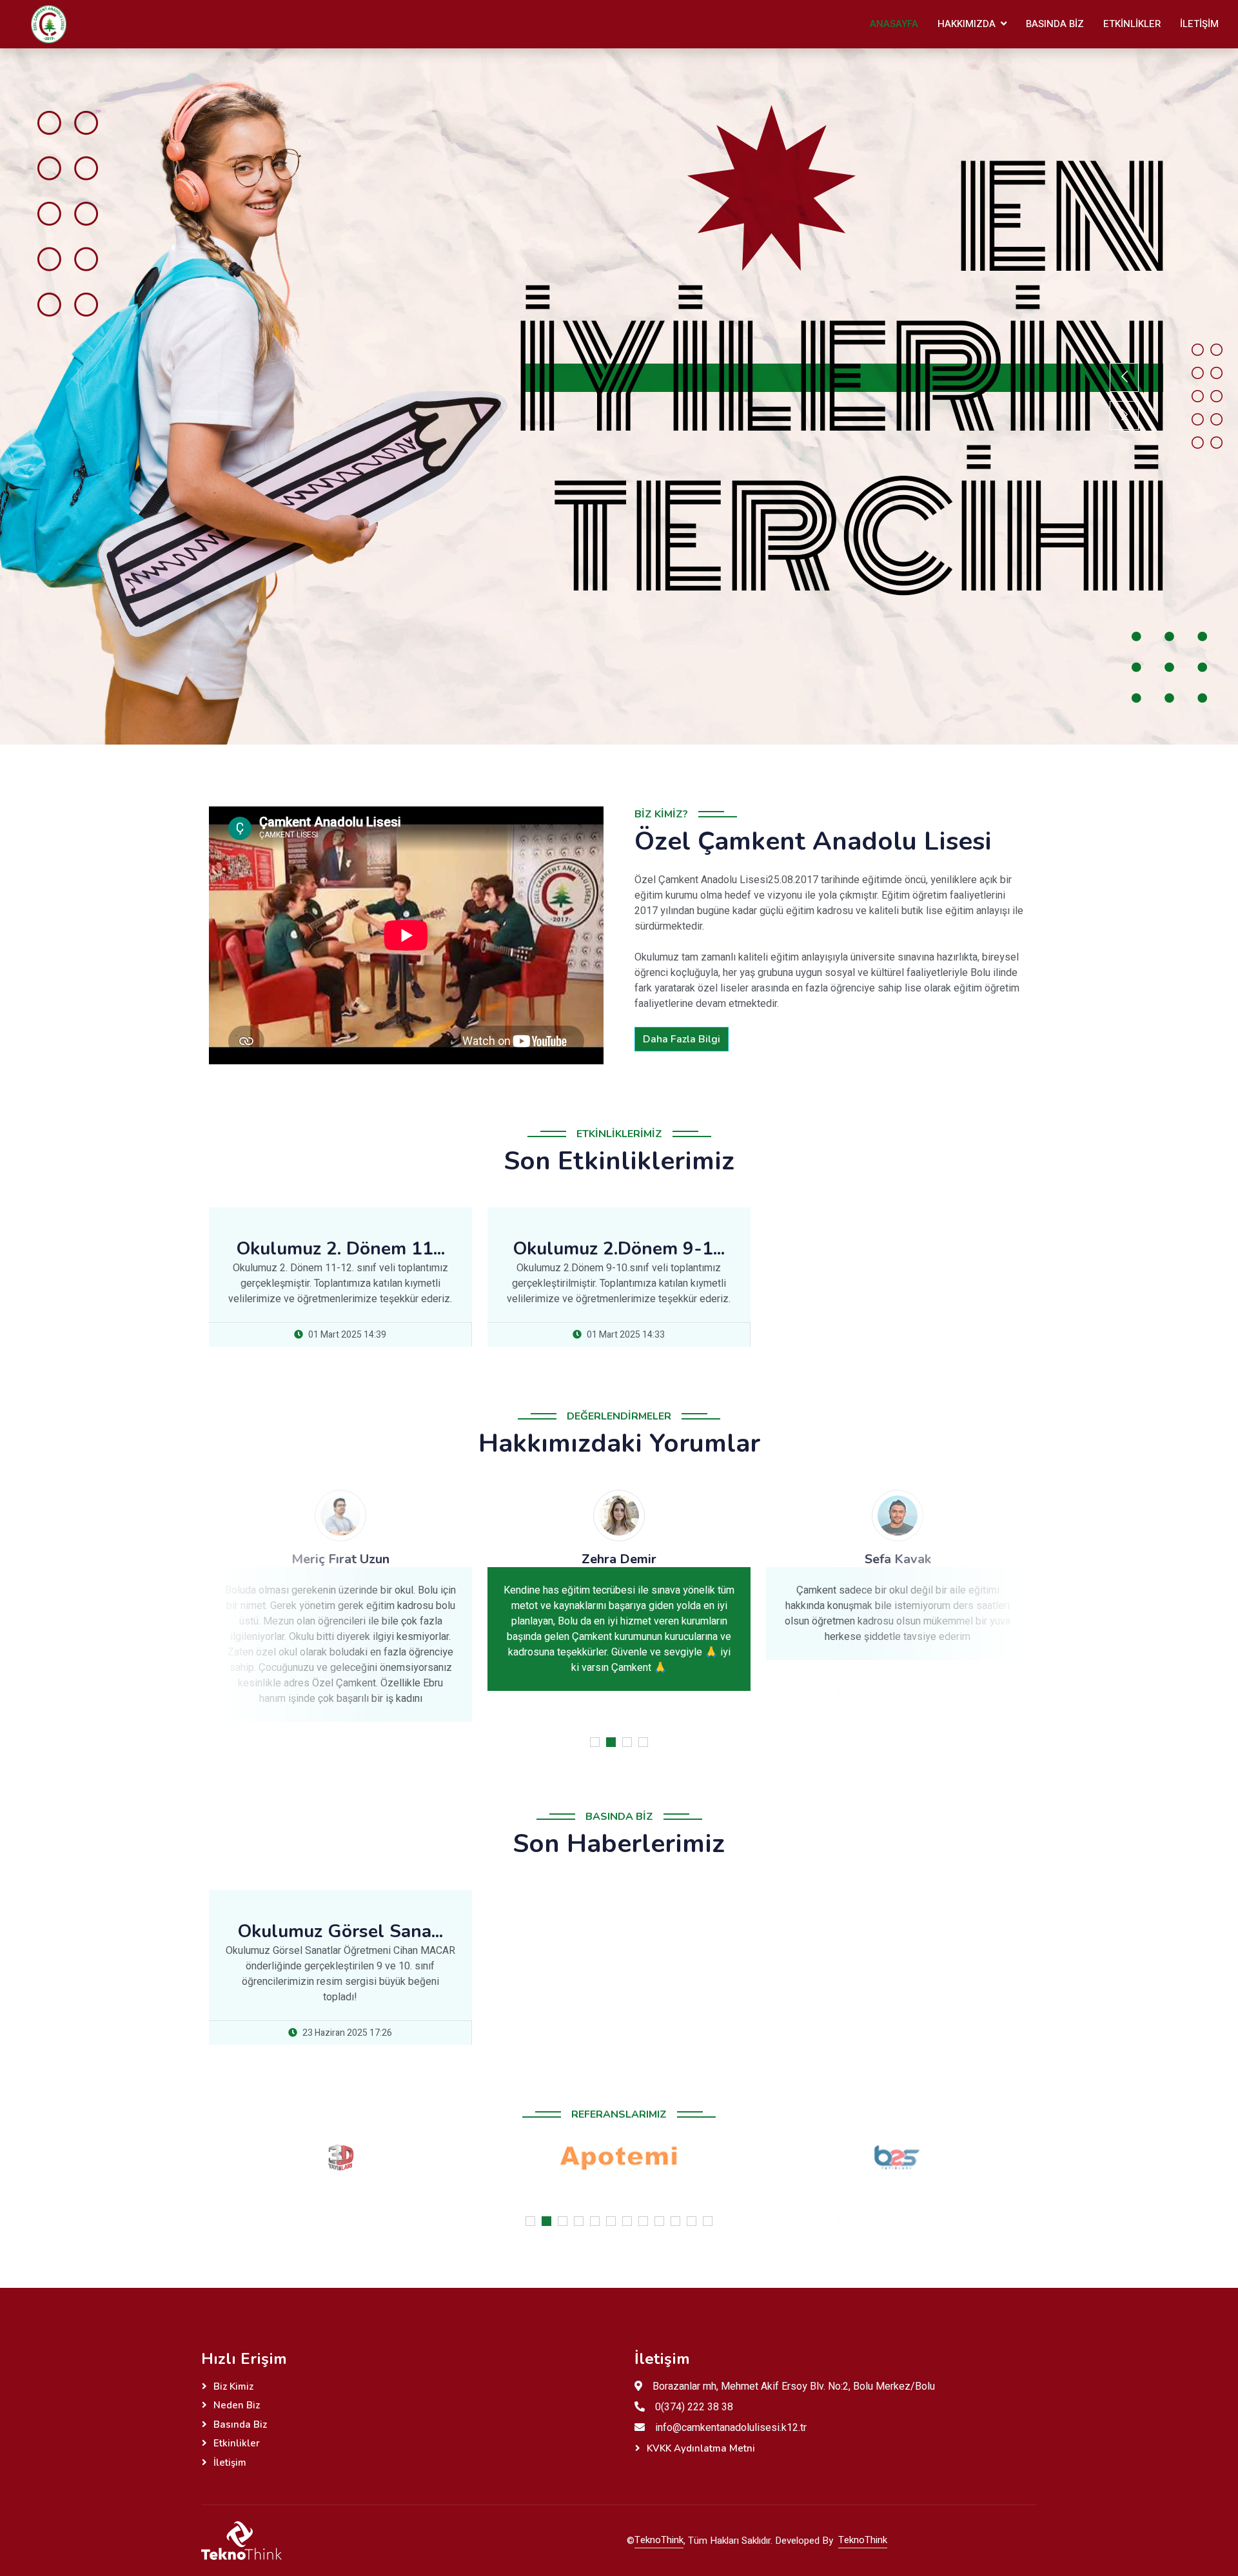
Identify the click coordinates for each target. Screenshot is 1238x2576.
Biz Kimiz (233, 2386)
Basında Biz (1055, 24)
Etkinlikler (1132, 24)
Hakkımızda (967, 24)
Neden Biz (237, 2405)
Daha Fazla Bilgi (682, 1039)
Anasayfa (894, 24)
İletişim (1199, 24)
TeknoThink (659, 2540)
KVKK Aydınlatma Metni (701, 2448)
